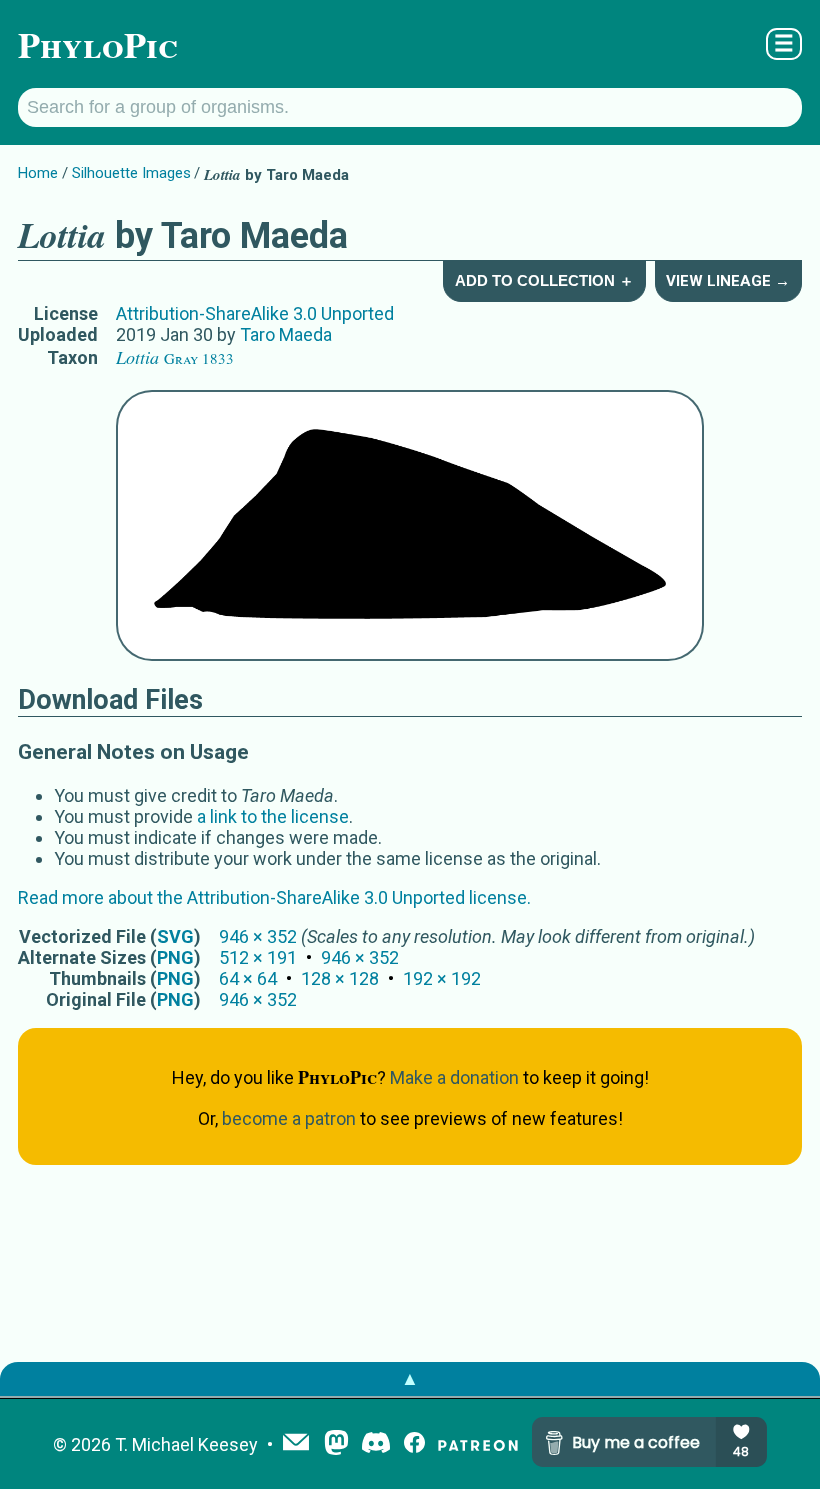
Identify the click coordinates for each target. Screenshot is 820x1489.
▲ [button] (410, 1378)
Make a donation (454, 1077)
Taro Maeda (286, 334)
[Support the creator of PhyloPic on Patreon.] (478, 1444)
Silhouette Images (131, 173)
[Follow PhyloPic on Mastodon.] (336, 1444)
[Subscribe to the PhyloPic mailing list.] (296, 1444)
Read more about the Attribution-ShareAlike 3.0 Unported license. (274, 897)
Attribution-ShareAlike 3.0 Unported (255, 313)
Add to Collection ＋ (544, 280)
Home (38, 173)
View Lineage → (728, 281)
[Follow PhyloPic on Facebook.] (414, 1444)
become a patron (289, 1118)
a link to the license (273, 816)
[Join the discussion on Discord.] (376, 1444)
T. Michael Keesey (186, 1444)
